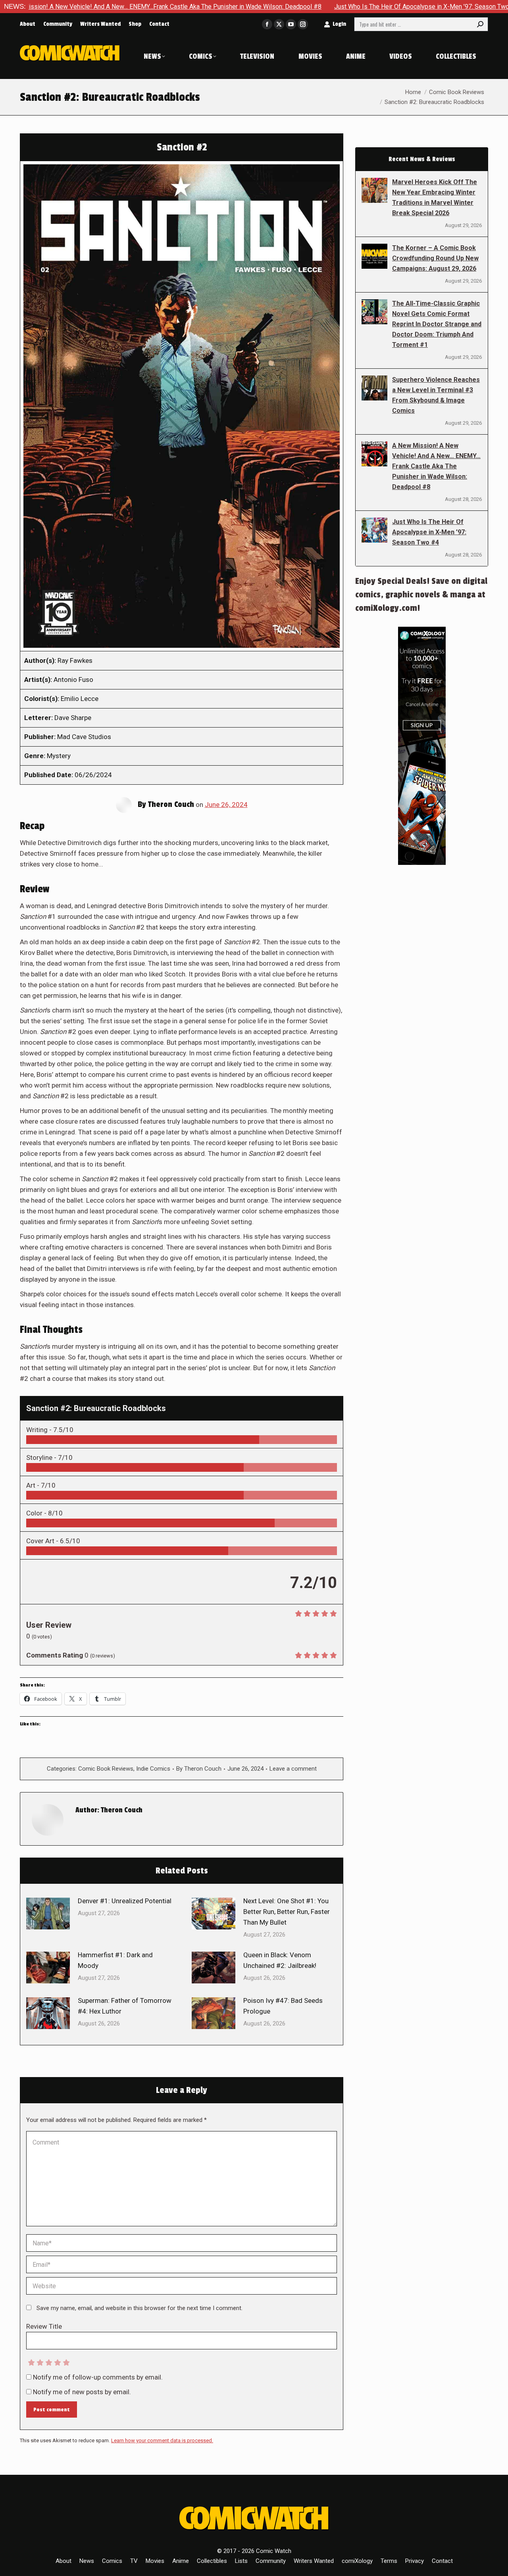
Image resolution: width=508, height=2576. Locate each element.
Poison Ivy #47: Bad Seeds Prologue (283, 2006)
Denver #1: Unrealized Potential (125, 1901)
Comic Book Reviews (106, 1769)
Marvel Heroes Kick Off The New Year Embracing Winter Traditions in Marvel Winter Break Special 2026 (435, 197)
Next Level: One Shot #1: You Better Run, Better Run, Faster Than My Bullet (287, 1912)
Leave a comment (293, 1769)
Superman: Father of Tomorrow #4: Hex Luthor (125, 2006)
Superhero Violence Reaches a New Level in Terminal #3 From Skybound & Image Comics (436, 395)
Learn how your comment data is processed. (162, 2440)
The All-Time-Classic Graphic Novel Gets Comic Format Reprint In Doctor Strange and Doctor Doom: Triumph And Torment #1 (437, 324)
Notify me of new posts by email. (82, 2392)
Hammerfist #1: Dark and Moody (115, 1960)
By (199, 1769)
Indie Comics (153, 1769)
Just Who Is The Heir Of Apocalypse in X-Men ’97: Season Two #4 (342, 7)
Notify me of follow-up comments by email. (98, 2377)
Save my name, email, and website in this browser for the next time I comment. (140, 2308)
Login (339, 24)
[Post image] (48, 1914)
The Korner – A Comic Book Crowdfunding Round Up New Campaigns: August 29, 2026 (435, 258)
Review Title (44, 2326)
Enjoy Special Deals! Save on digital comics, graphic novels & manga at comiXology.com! (421, 595)
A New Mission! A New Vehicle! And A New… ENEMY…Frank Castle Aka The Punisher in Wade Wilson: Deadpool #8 (436, 466)
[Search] (480, 24)
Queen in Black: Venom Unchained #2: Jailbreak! (280, 1960)
